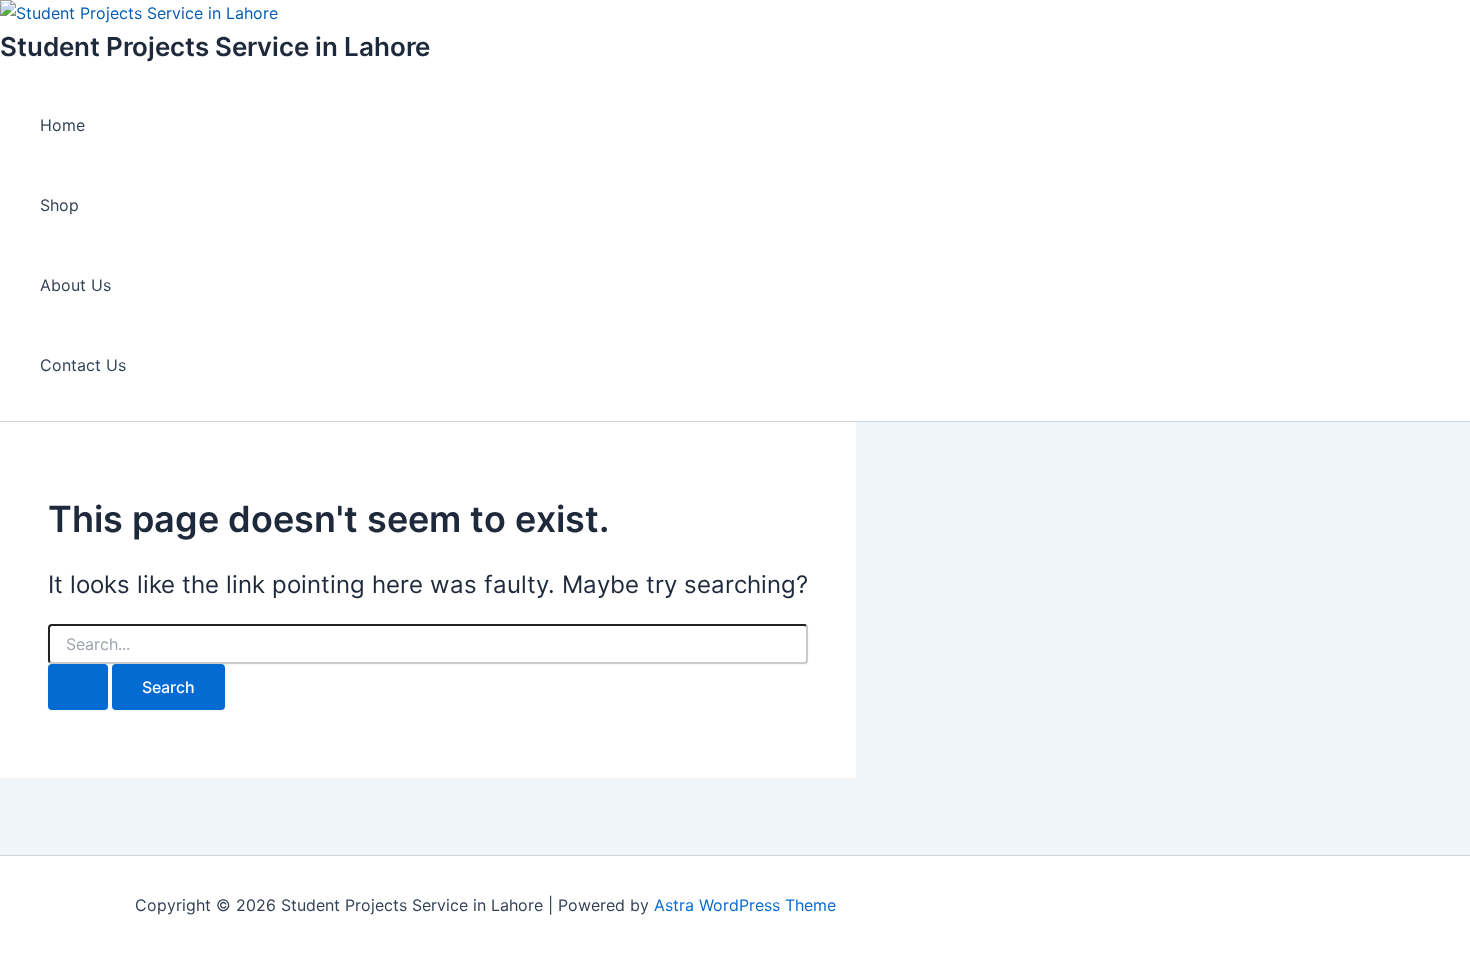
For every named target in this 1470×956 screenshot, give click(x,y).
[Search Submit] (78, 687)
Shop (59, 205)
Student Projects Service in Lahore (215, 46)
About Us (75, 285)
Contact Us (83, 365)
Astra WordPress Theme (745, 905)
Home (62, 125)
